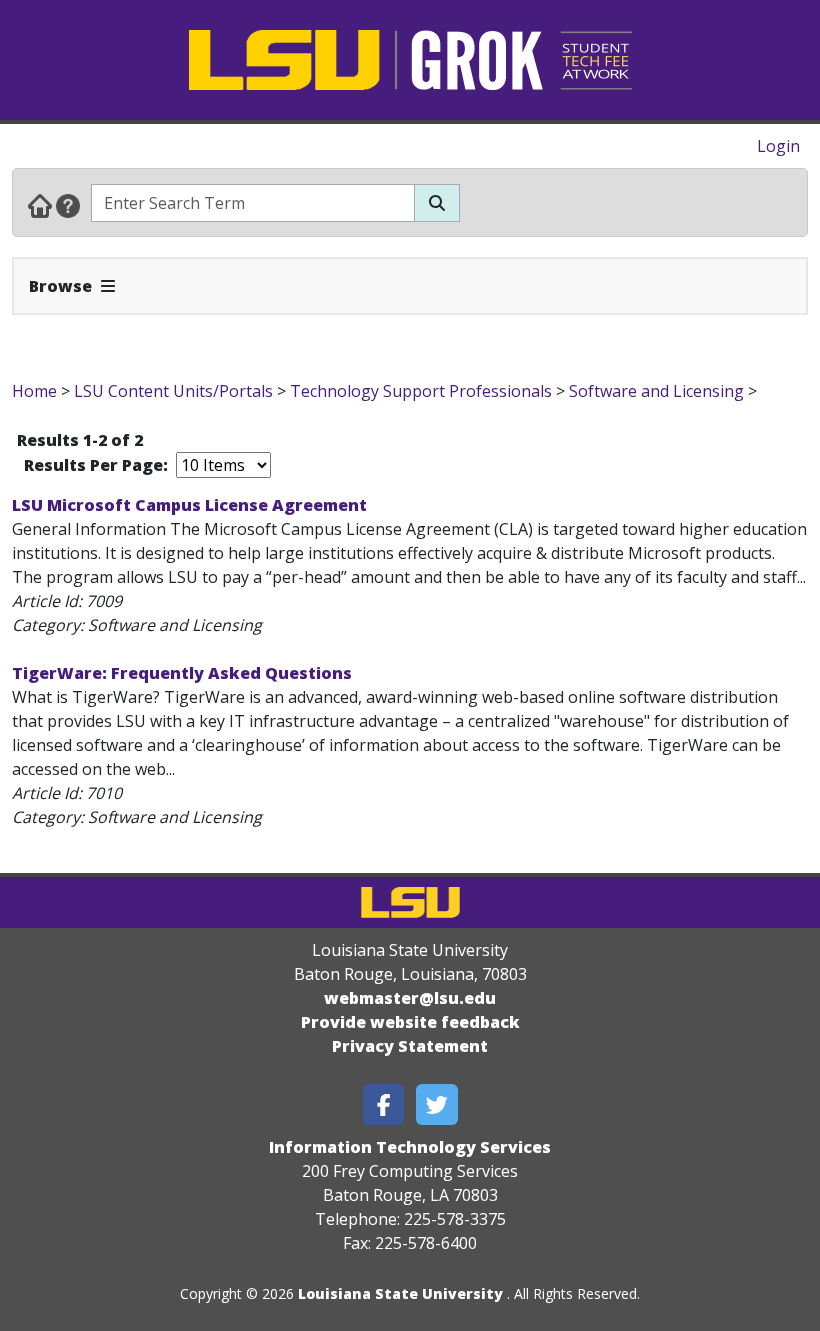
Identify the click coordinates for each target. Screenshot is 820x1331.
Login (778, 146)
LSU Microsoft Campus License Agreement (189, 505)
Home (34, 391)
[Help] (68, 205)
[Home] (40, 205)
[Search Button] (437, 203)
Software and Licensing (656, 391)
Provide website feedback (410, 1022)
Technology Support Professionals (421, 391)
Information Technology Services (410, 1147)
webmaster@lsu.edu (410, 998)
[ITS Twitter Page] (437, 1104)
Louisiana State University (400, 1293)
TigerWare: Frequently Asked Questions (182, 673)
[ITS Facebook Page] (384, 1104)
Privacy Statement (410, 1046)
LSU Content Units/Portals (173, 391)
